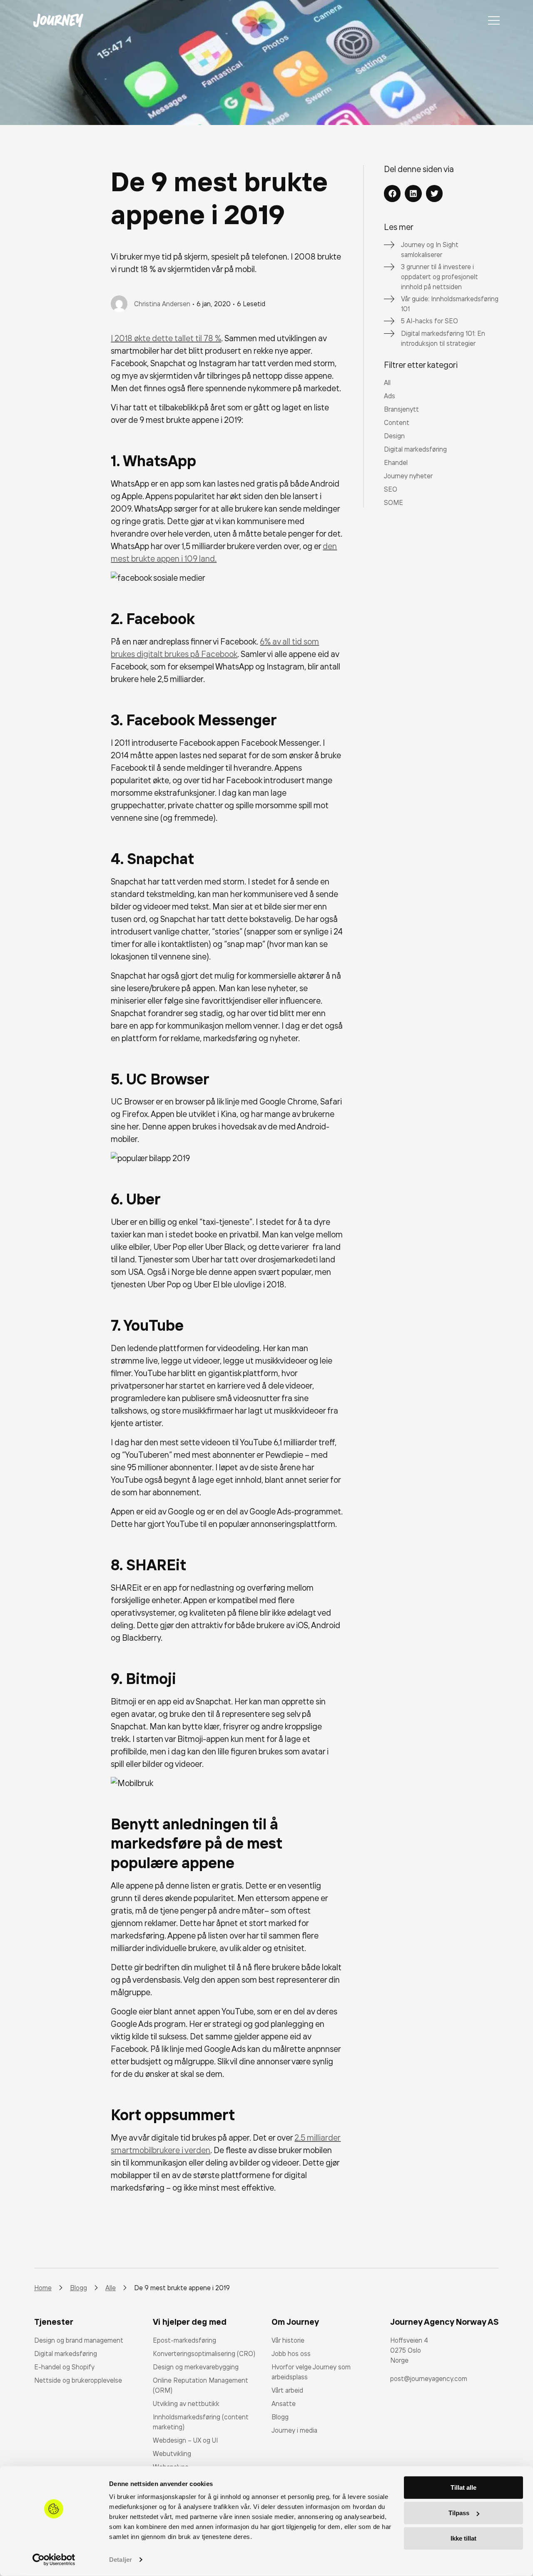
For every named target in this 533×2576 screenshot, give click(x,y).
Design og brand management (79, 2340)
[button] (392, 194)
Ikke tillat (463, 2538)
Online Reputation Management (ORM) (200, 2385)
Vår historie (288, 2340)
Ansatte (284, 2404)
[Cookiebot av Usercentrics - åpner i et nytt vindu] (54, 2560)
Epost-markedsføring (184, 2340)
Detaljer (121, 2560)
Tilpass (459, 2513)
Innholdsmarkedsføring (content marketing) (201, 2422)
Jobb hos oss (291, 2354)
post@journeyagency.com (429, 2379)
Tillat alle (463, 2487)
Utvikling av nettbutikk (186, 2404)
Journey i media (294, 2430)
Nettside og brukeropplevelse (78, 2380)
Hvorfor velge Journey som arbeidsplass (311, 2372)
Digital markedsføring (66, 2354)
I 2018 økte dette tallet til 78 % (166, 338)
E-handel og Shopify (64, 2367)
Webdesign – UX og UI (185, 2440)
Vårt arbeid (287, 2390)
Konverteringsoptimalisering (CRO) (204, 2354)
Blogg (280, 2417)
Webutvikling (172, 2454)
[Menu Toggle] (494, 20)
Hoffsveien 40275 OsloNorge (409, 2350)
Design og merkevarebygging (196, 2367)
